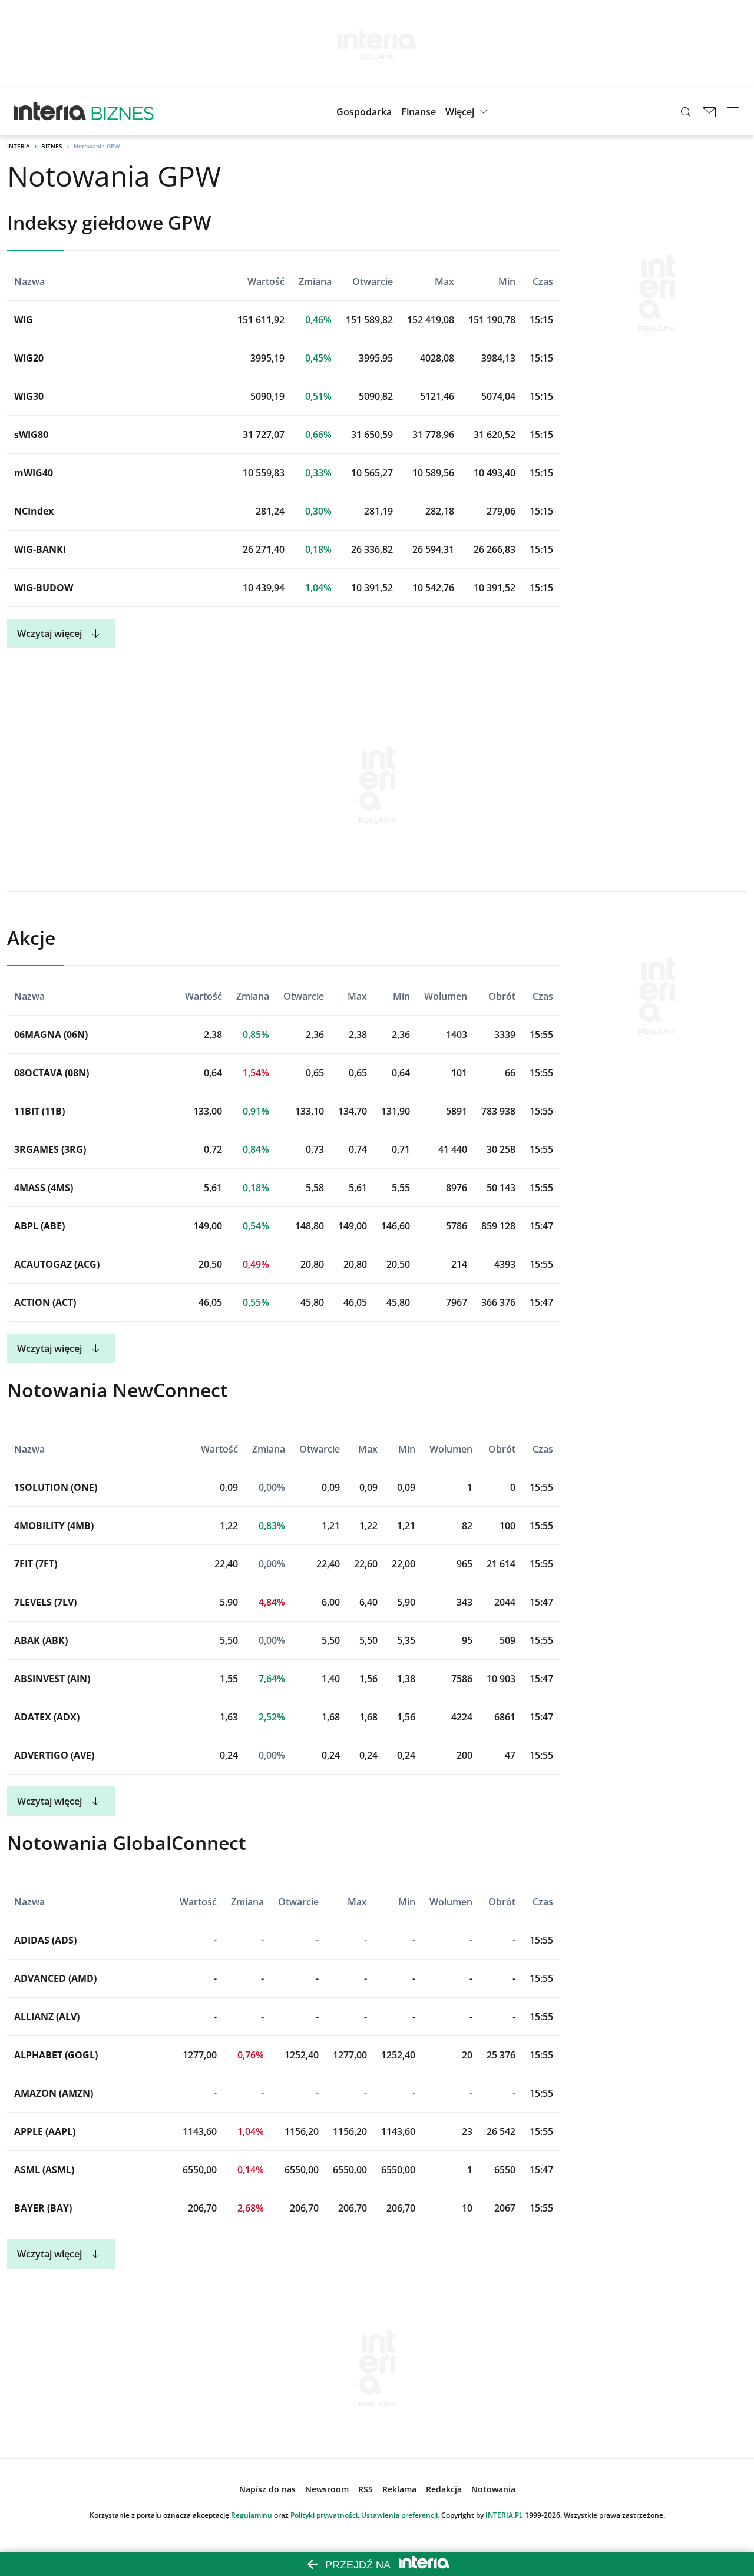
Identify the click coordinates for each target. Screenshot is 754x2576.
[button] (468, 112)
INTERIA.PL (504, 2515)
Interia (19, 146)
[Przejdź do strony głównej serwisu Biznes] (123, 112)
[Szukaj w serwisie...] (686, 112)
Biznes (52, 146)
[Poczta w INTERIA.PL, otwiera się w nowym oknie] (709, 112)
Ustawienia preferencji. (400, 2515)
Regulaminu (252, 2515)
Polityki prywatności (324, 2515)
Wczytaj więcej (49, 634)
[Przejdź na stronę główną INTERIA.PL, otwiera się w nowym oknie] (50, 112)
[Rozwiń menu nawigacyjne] (733, 112)
